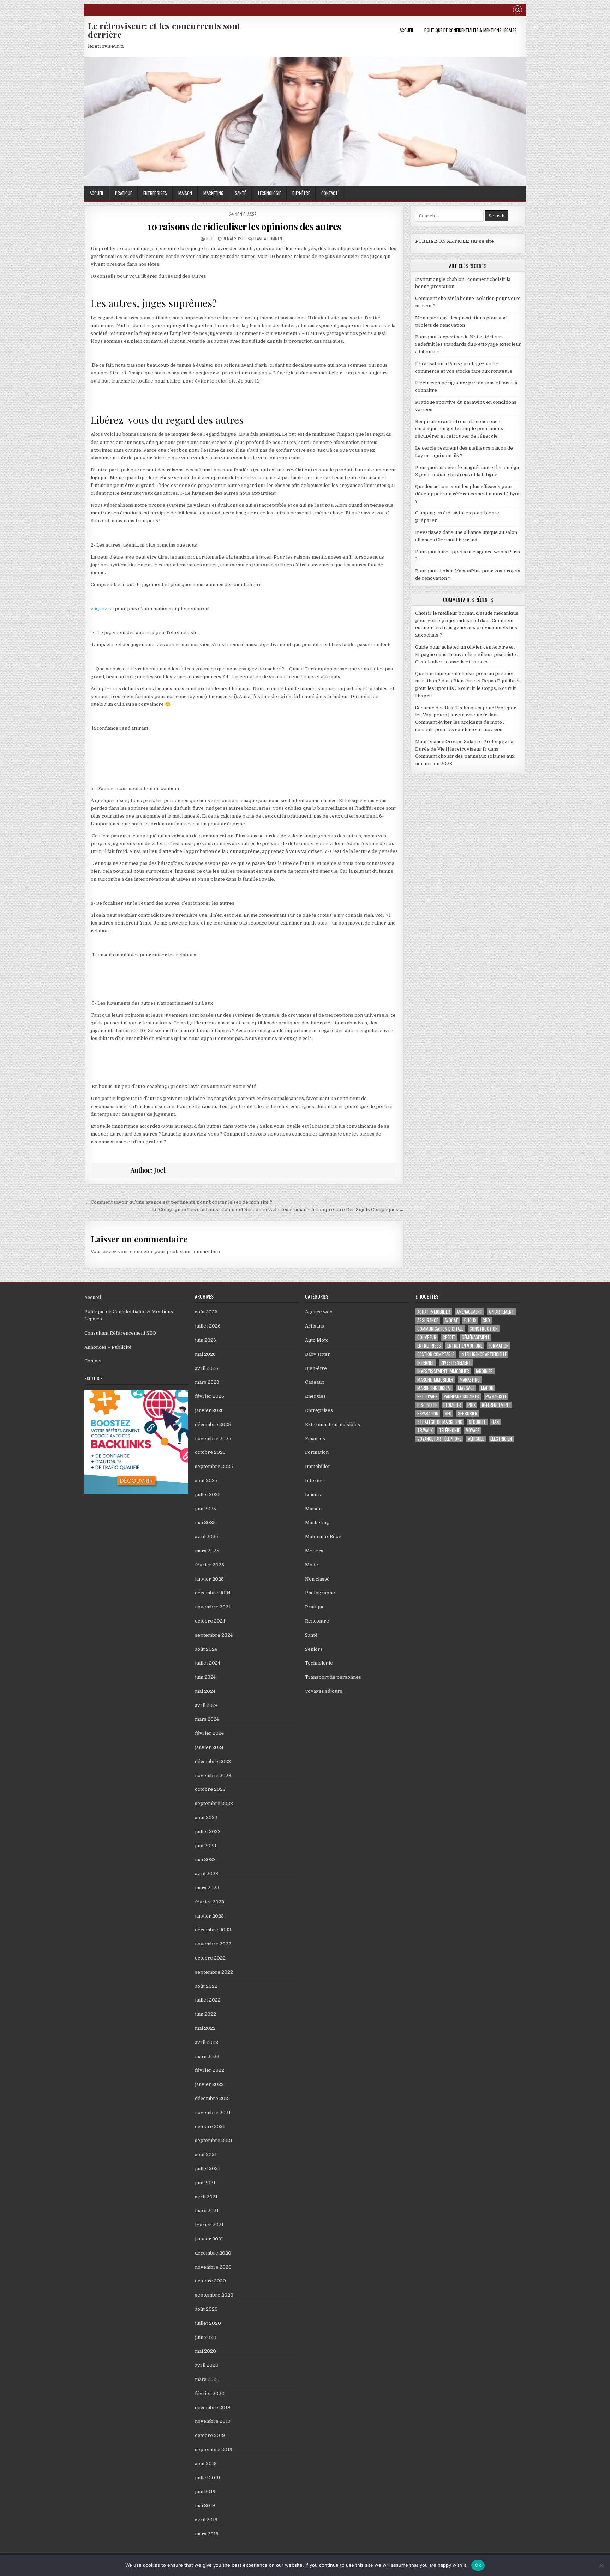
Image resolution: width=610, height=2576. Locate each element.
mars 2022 (207, 2056)
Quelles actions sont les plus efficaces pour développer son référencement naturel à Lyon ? (468, 494)
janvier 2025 (209, 1579)
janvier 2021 (209, 2239)
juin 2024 (205, 1677)
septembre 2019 (214, 2449)
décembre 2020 (213, 2253)
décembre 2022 (213, 1930)
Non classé (246, 214)
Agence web (319, 1312)
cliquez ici (102, 609)
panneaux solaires (461, 1397)
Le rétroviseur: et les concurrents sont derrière (164, 30)
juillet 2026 (208, 1326)
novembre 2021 (213, 2112)
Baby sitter (318, 1354)
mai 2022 (205, 2028)
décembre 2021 (213, 2098)
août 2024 (206, 1649)
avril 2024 (206, 1705)
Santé (240, 193)
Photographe (320, 1593)
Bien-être (301, 193)
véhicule (476, 1439)
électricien (501, 1439)
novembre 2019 (213, 2421)
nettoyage (427, 1397)
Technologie (269, 193)
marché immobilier (435, 1380)
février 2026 (210, 1396)
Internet (315, 1480)
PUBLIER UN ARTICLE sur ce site (454, 241)
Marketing (213, 193)
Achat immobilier (434, 1312)
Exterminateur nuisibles (333, 1424)
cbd (486, 1320)
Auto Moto (317, 1340)
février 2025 (210, 1565)
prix (471, 1405)
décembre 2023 (213, 1761)
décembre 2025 (213, 1424)
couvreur (427, 1337)
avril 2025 (207, 1537)
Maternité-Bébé (323, 1537)
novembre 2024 (213, 1607)
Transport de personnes (333, 1677)
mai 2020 (205, 2351)
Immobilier (318, 1466)
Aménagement (469, 1312)
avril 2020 (207, 2365)
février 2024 (209, 1733)
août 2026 (206, 1312)
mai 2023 (205, 1859)
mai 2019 (205, 2506)
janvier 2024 (209, 1747)
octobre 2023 (210, 1789)
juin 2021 (205, 2183)
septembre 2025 (214, 1466)
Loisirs (313, 1495)
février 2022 (210, 2070)
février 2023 (210, 1902)
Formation (317, 1452)
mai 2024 (205, 1691)
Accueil (407, 30)
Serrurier (468, 1413)
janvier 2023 (209, 1916)
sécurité (477, 1422)
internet (426, 1363)
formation (499, 1346)
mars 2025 (207, 1551)
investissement (456, 1363)
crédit (449, 1337)
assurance (428, 1320)
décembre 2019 (213, 2408)
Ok (478, 2565)
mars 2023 (207, 1888)
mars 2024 (207, 1719)
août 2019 (206, 2464)
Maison (185, 193)
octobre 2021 (210, 2127)
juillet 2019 (207, 2478)
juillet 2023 (208, 1832)
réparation (428, 1413)
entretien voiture (465, 1346)
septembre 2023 (214, 1803)
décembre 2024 (213, 1593)
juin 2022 (205, 2014)
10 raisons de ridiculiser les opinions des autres (244, 226)
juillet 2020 (208, 2323)
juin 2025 (205, 1509)
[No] (601, 2565)
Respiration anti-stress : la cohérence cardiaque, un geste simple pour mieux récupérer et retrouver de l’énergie (459, 429)
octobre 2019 (210, 2435)
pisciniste (427, 1405)
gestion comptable (436, 1354)
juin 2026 (205, 1340)
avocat (451, 1320)
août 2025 (206, 1480)
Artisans (315, 1326)
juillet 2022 (208, 2000)
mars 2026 (207, 1382)
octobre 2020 (210, 2281)
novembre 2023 (213, 1775)
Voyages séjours (324, 1691)
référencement (496, 1405)
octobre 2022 (210, 1958)
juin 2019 (205, 2491)
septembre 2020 (214, 2295)
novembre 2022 (213, 1944)
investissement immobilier (443, 1371)
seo (448, 1413)
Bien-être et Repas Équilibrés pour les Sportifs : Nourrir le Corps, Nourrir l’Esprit (468, 688)
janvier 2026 (209, 1410)
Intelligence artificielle (484, 1354)
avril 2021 (206, 2197)
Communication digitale (440, 1329)
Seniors (314, 1649)
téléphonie (449, 1430)
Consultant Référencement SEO (120, 1333)
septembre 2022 (214, 1972)
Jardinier (484, 1371)
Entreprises (155, 193)
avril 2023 (207, 1874)
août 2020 (206, 2309)
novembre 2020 (213, 2267)
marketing (470, 1380)
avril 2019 (206, 2520)
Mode (312, 1565)
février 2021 (209, 2225)
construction (484, 1329)
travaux (425, 1430)
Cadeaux (315, 1382)
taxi (496, 1422)
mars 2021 (207, 2211)
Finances (315, 1439)
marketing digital (434, 1388)
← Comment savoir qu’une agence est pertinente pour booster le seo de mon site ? (179, 1202)
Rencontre (317, 1621)
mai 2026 (205, 1354)
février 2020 (210, 2393)
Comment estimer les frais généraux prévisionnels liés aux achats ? (466, 628)
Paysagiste (496, 1397)
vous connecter (136, 1251)
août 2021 (206, 2154)
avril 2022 (207, 2042)
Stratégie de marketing (440, 1422)
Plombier (452, 1405)
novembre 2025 (213, 1439)
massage (466, 1388)
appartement (501, 1312)
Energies (315, 1396)
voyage (473, 1430)
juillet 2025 (208, 1495)
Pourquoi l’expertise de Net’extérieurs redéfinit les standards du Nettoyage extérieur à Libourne (468, 344)
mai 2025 (205, 1522)
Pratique (124, 193)
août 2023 (206, 1817)
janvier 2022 (209, 2084)
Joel (210, 238)
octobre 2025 (210, 1452)
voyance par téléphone (439, 1439)
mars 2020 (207, 2379)
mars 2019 (207, 2534)
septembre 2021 (214, 2140)
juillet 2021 (207, 2169)
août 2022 (206, 1986)
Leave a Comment (269, 238)
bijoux (470, 1320)
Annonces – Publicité (108, 1347)
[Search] (518, 11)
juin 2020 (206, 2337)
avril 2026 (207, 1368)
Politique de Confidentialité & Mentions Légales (471, 30)
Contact (330, 193)
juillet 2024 (208, 1663)
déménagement (476, 1337)
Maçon (487, 1388)
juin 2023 (205, 1846)
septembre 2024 (214, 1635)
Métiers (314, 1551)
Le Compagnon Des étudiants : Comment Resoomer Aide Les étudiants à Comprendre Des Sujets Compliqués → (278, 1209)
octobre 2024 (210, 1621)
